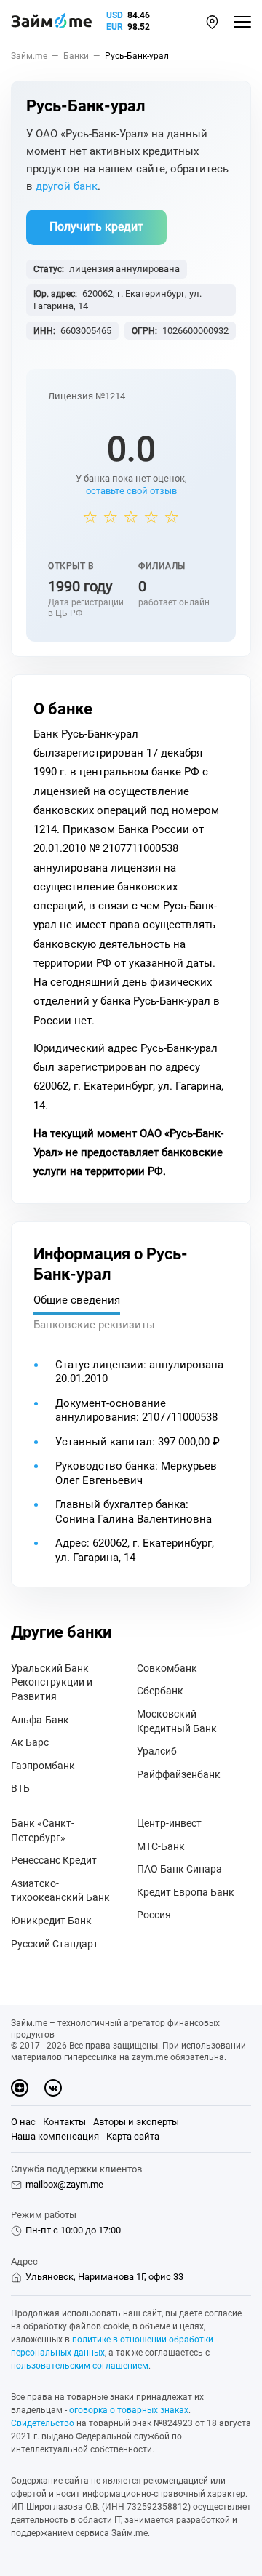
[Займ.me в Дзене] (20, 2088)
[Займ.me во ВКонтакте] (53, 2088)
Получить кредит (96, 227)
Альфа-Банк (40, 1720)
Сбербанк (160, 1691)
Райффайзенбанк (179, 1774)
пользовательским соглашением (80, 2366)
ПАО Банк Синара (179, 1869)
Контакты (64, 2122)
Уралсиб (157, 1751)
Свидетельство (43, 2423)
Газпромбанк (43, 1766)
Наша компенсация (55, 2136)
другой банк (67, 186)
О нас (23, 2122)
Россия (154, 1915)
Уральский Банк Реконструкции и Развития (52, 1682)
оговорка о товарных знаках (129, 2410)
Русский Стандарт (55, 1944)
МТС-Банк (161, 1846)
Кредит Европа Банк (186, 1892)
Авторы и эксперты (136, 2122)
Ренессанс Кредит (54, 1860)
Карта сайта (133, 2136)
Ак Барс (30, 1742)
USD (115, 15)
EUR (115, 27)
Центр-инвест (169, 1823)
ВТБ (20, 1788)
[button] (212, 22)
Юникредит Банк (51, 1921)
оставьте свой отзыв (131, 491)
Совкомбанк (167, 1668)
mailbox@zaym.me (64, 2184)
